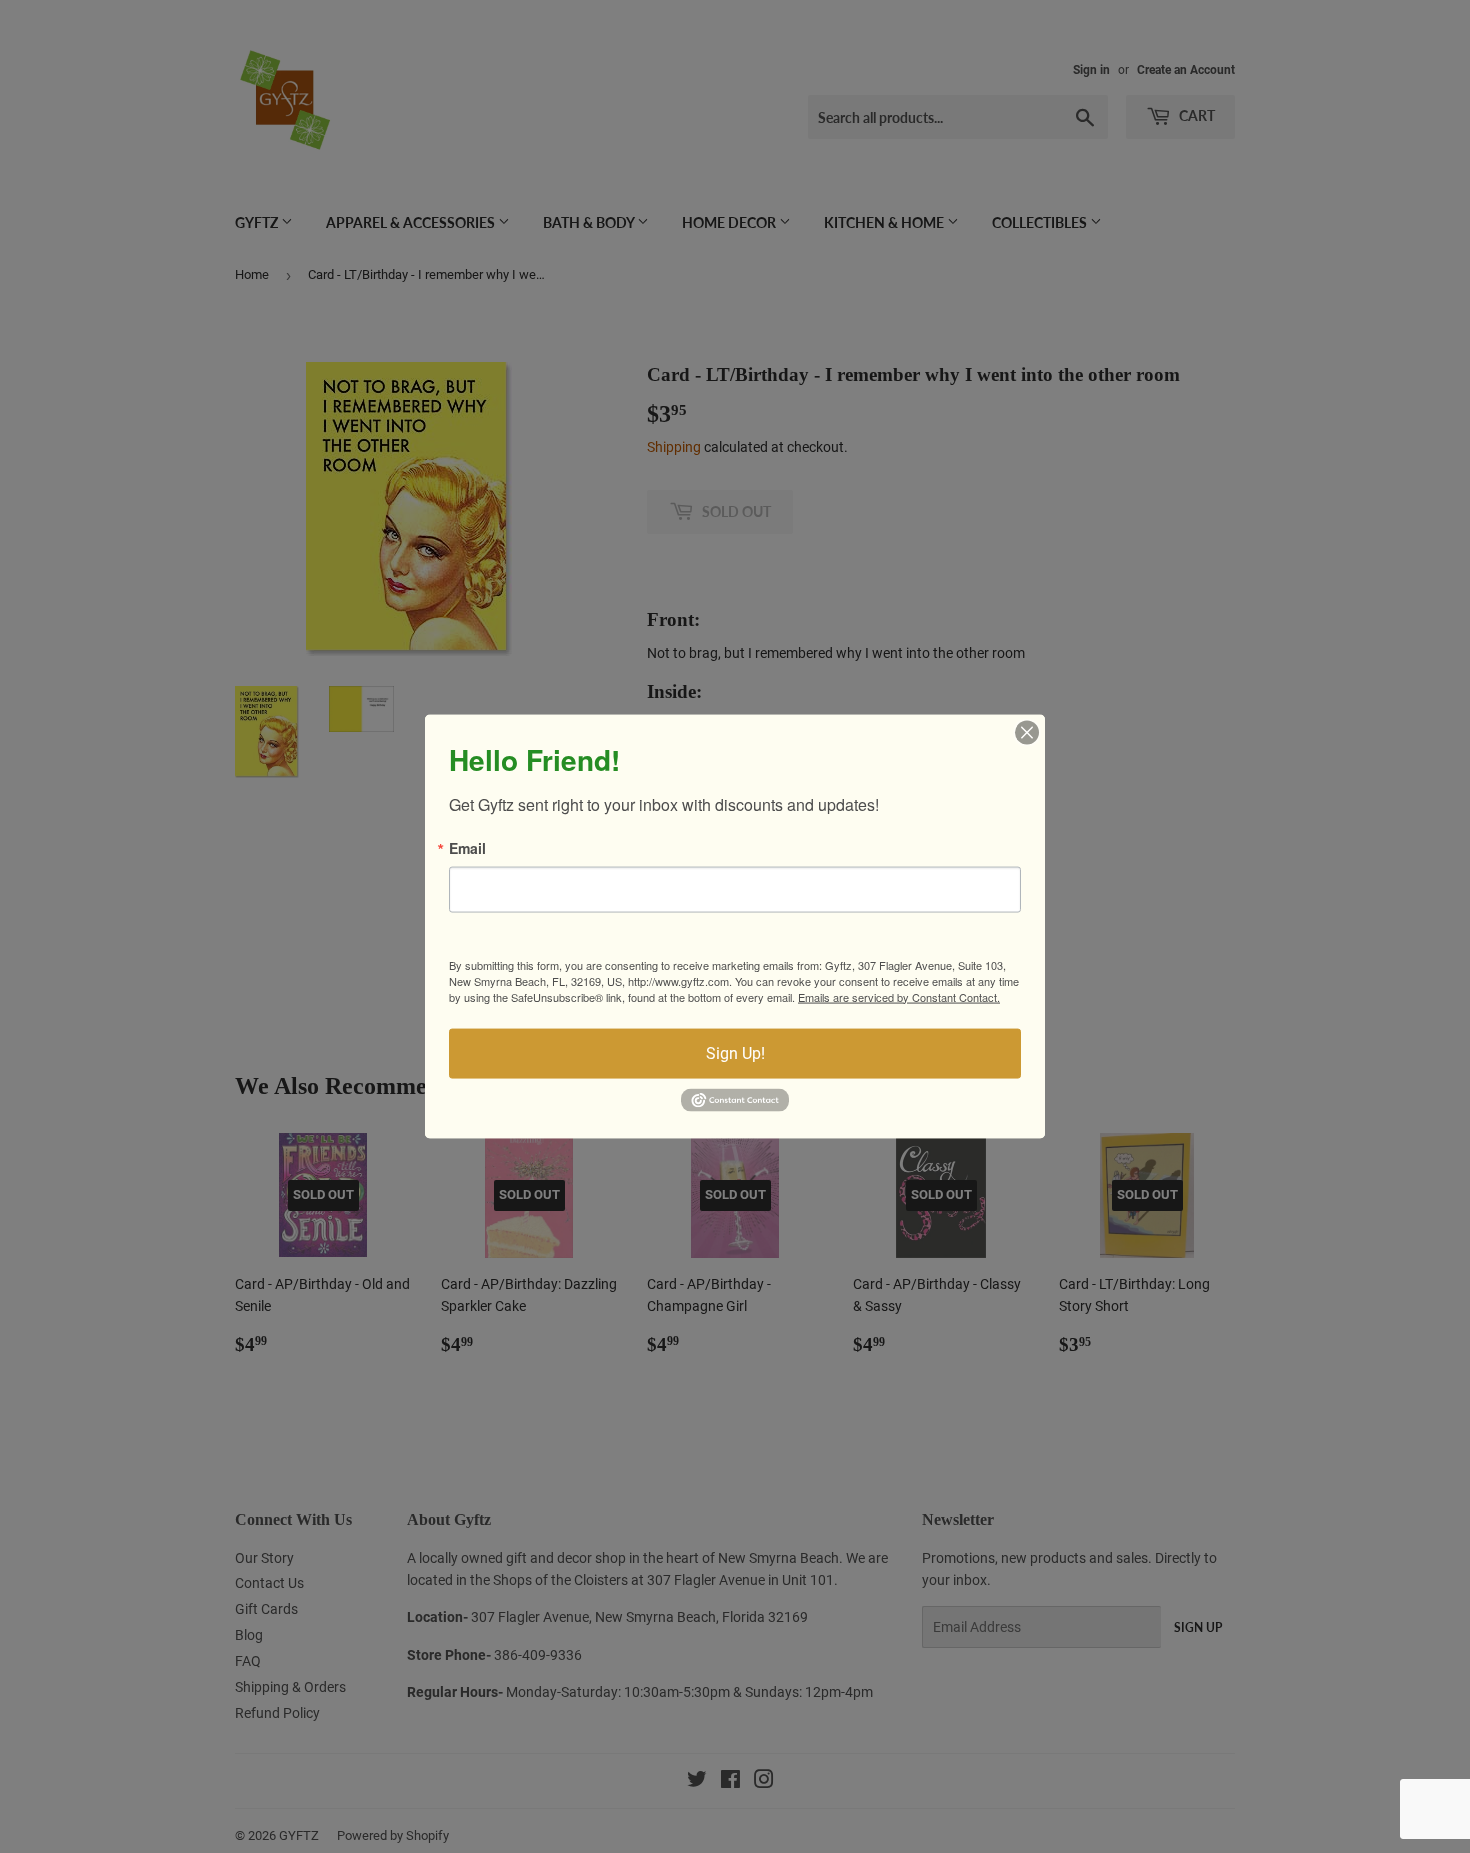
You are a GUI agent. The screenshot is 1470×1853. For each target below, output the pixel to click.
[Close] (1027, 732)
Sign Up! (735, 1052)
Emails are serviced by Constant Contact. (899, 996)
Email (467, 847)
